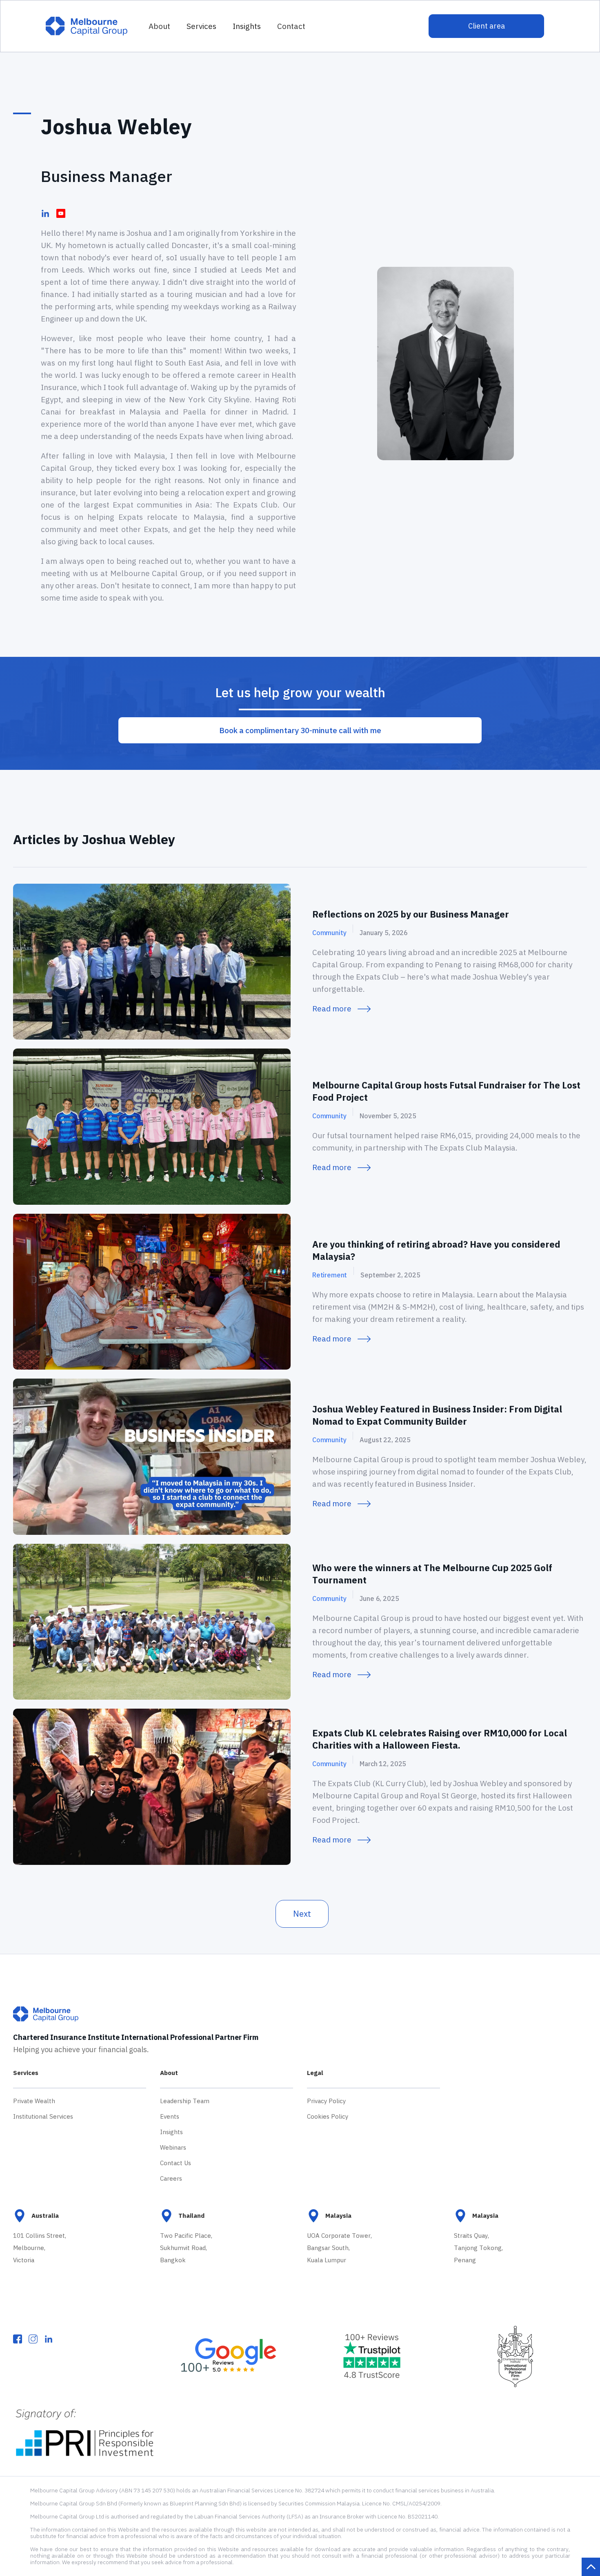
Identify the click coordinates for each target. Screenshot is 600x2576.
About (159, 26)
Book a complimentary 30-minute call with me (300, 730)
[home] (87, 26)
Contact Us (176, 2163)
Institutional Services (43, 2116)
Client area (487, 26)
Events (170, 2116)
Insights (171, 2132)
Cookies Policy (328, 2116)
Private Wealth (34, 2101)
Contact (291, 26)
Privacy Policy (326, 2101)
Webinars (173, 2147)
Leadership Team (185, 2101)
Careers (171, 2178)
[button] (201, 26)
